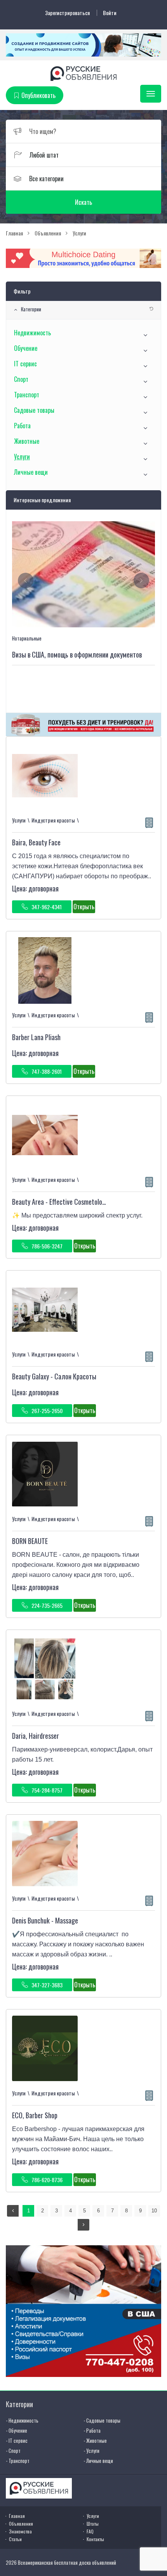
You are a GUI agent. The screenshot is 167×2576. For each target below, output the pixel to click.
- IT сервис (17, 2440)
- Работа (92, 2430)
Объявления (21, 2524)
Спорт (21, 379)
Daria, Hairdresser (36, 1736)
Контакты (95, 2539)
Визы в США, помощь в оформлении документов (77, 654)
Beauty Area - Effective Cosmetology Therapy (71, 1202)
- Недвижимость (22, 2420)
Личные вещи (31, 472)
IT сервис (25, 364)
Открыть (84, 907)
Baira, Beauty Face (36, 842)
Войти (110, 13)
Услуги (22, 457)
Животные (27, 441)
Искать (83, 202)
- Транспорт (18, 2461)
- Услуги (91, 2451)
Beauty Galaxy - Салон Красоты (54, 1376)
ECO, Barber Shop (35, 2115)
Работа (22, 426)
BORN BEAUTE (30, 1541)
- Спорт (13, 2451)
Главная (17, 2516)
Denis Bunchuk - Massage (45, 1920)
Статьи (15, 2539)
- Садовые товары (102, 2420)
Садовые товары (34, 410)
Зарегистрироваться (67, 13)
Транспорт (27, 395)
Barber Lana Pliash (36, 1037)
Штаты (93, 2524)
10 (154, 2211)
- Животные (95, 2440)
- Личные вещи (98, 2461)
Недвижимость (32, 333)
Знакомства (20, 2531)
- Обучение (17, 2430)
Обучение (26, 348)
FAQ (90, 2531)
